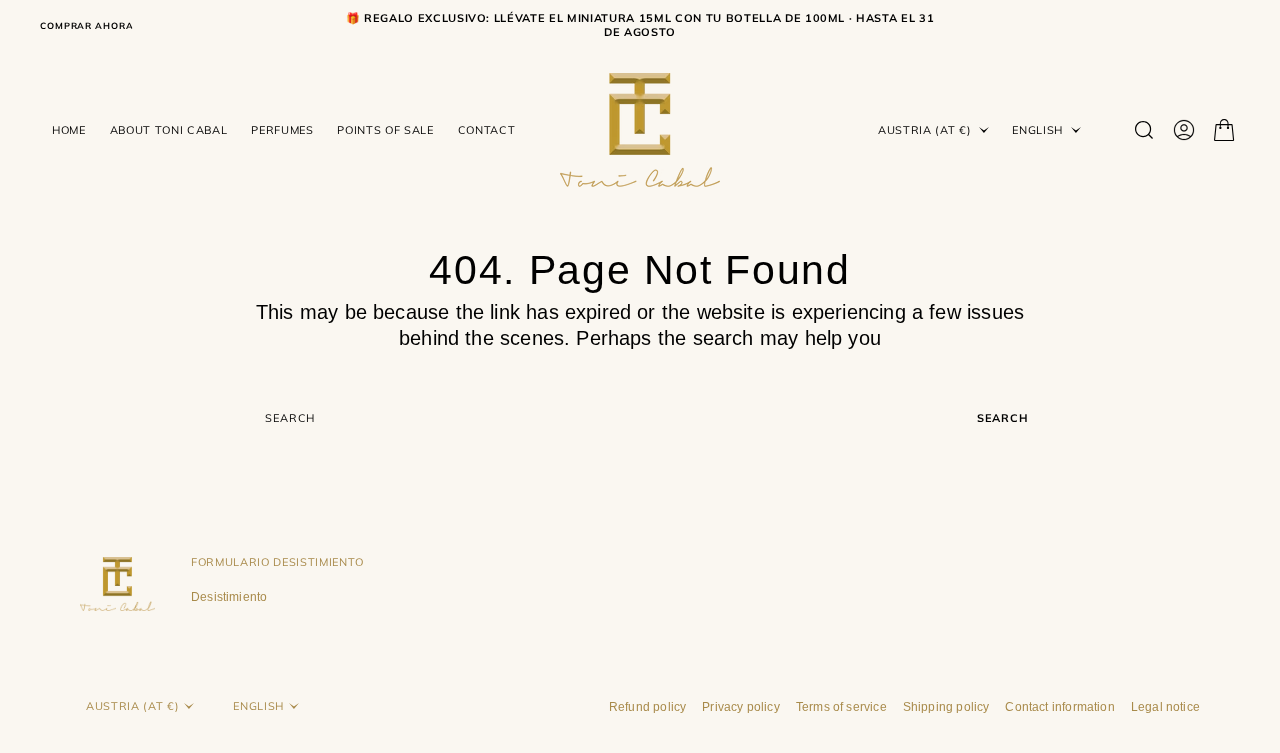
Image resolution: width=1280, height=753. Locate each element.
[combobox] (608, 417)
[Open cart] (1224, 130)
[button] (1184, 130)
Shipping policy (946, 707)
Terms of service (841, 707)
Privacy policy (741, 707)
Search (1003, 418)
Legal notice (1165, 707)
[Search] (1144, 130)
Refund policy (647, 707)
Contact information (1059, 707)
